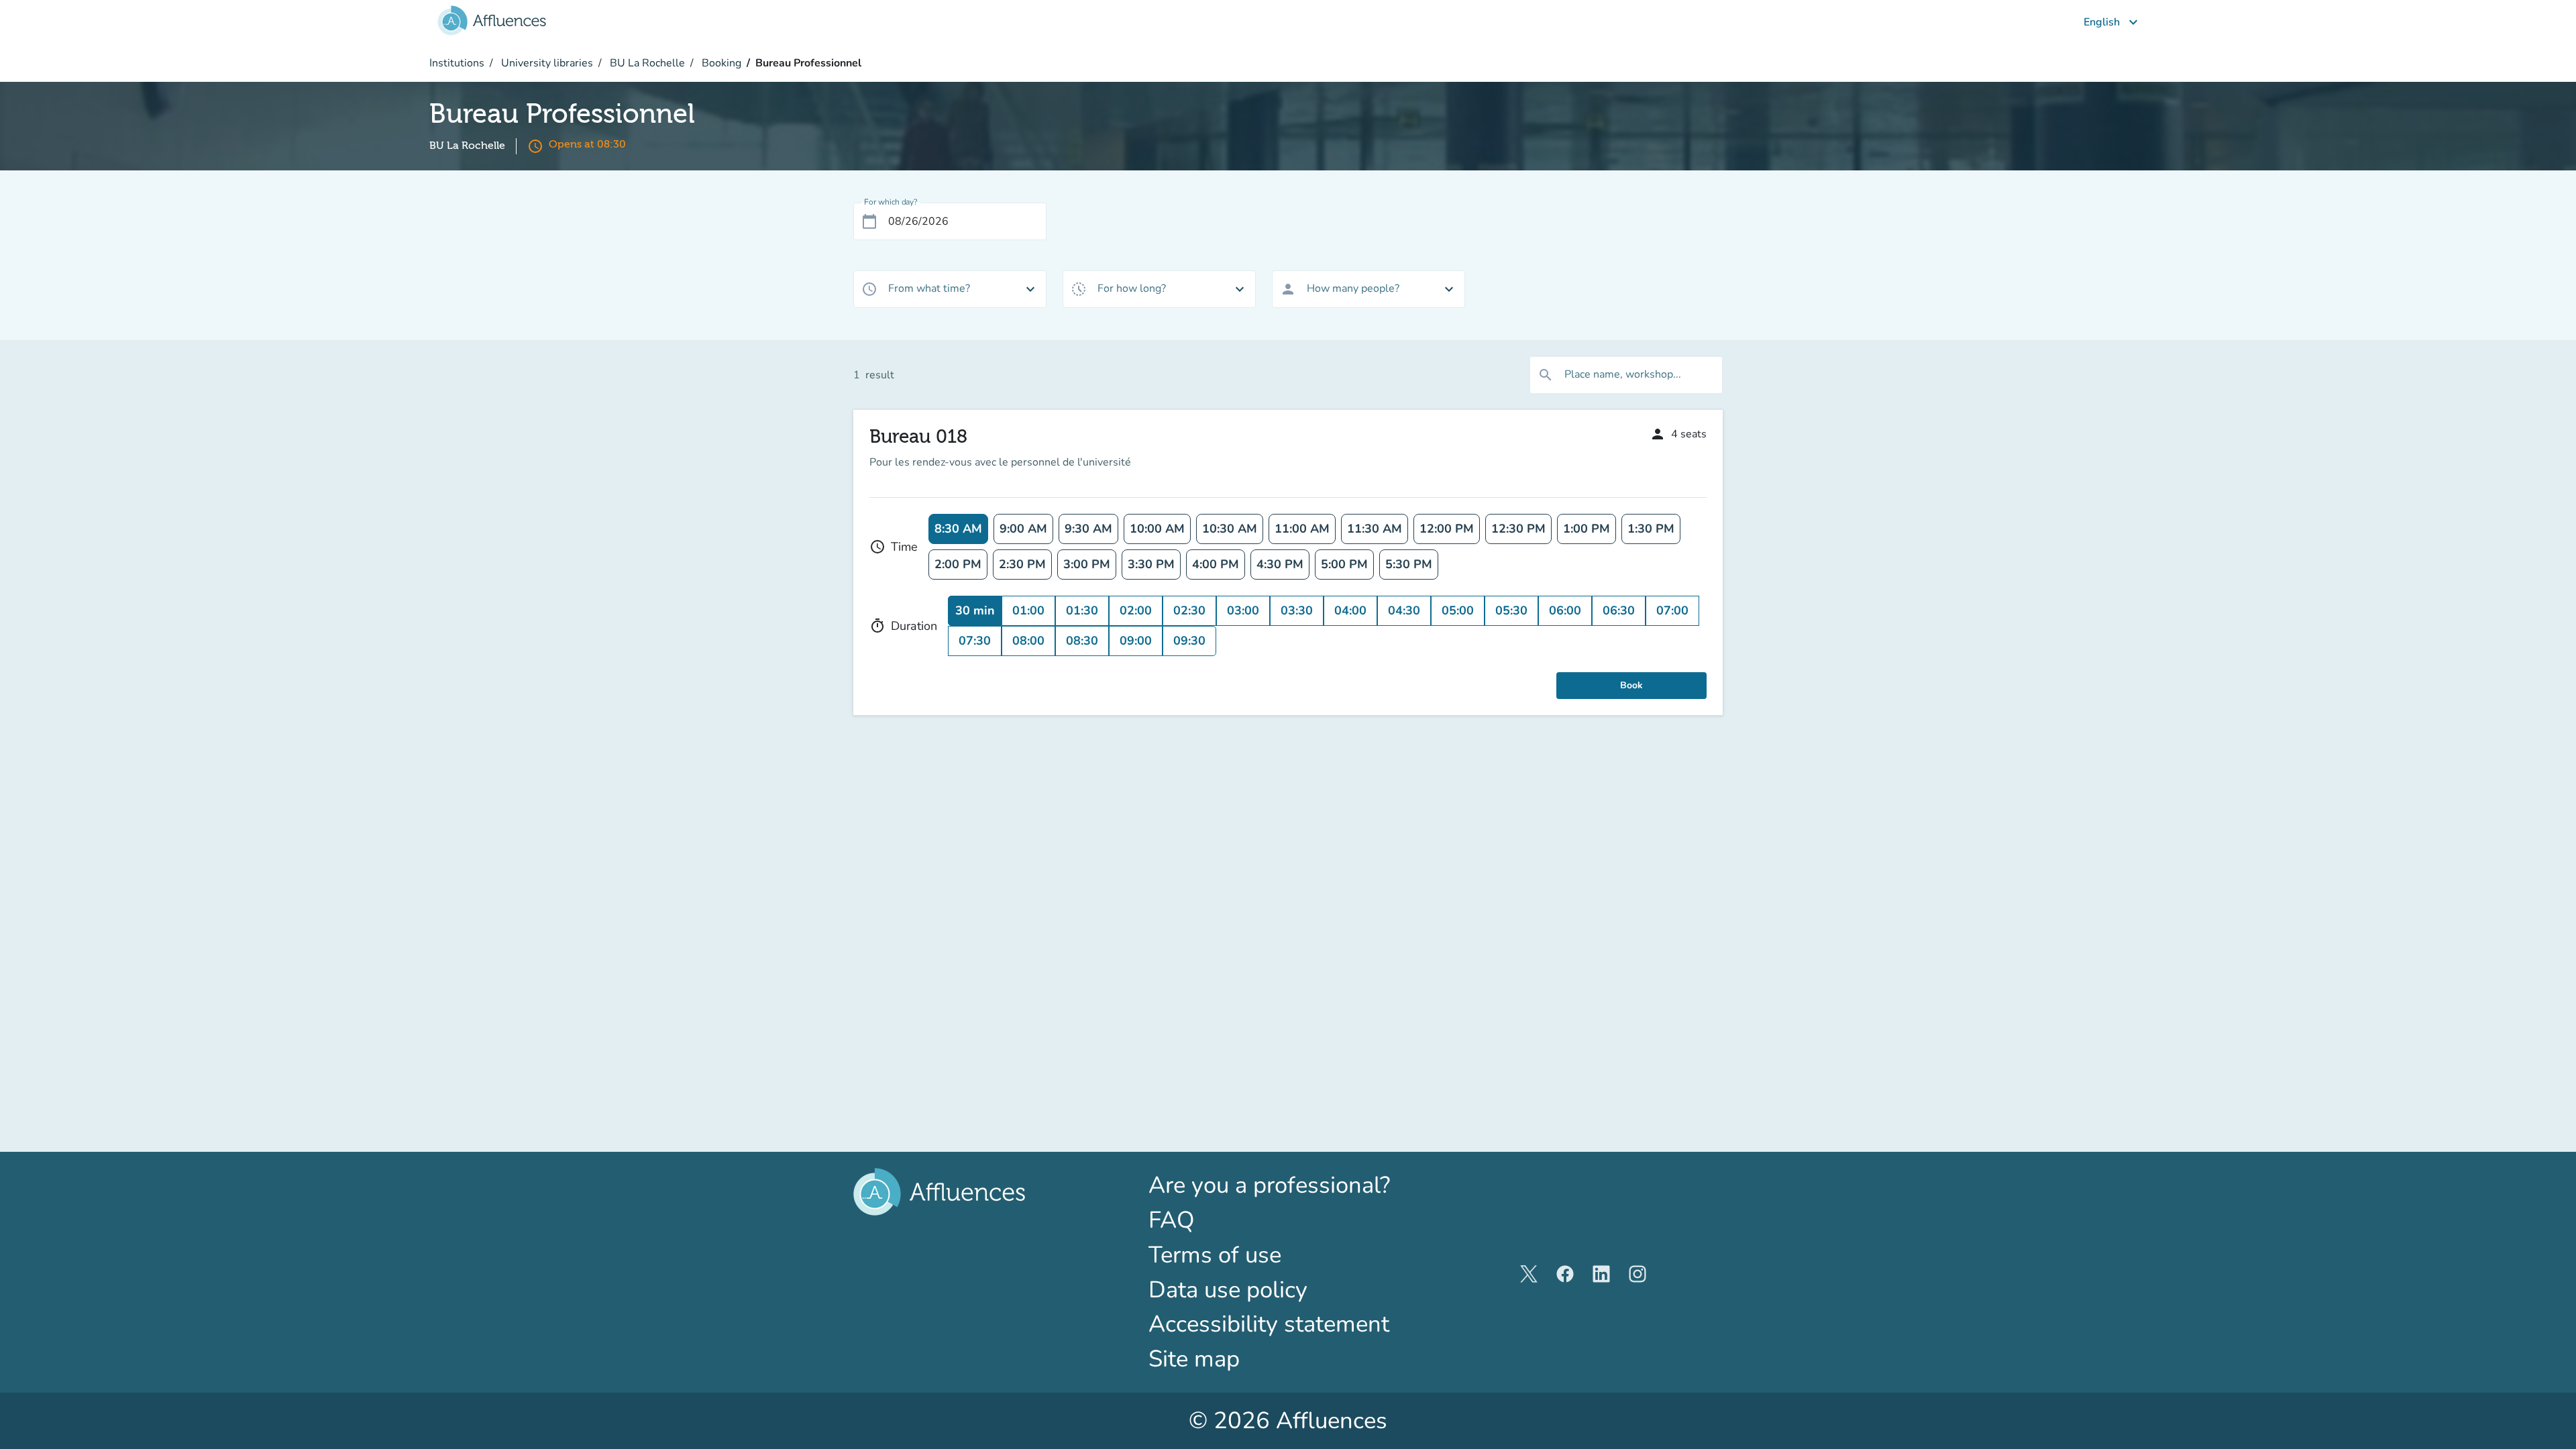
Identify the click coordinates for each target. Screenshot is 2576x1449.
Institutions (457, 63)
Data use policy (1228, 1290)
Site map (1194, 1359)
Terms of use (1215, 1255)
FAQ (1172, 1220)
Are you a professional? (1288, 1185)
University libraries (546, 63)
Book (1631, 685)
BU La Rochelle (646, 63)
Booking (720, 63)
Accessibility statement (1269, 1324)
